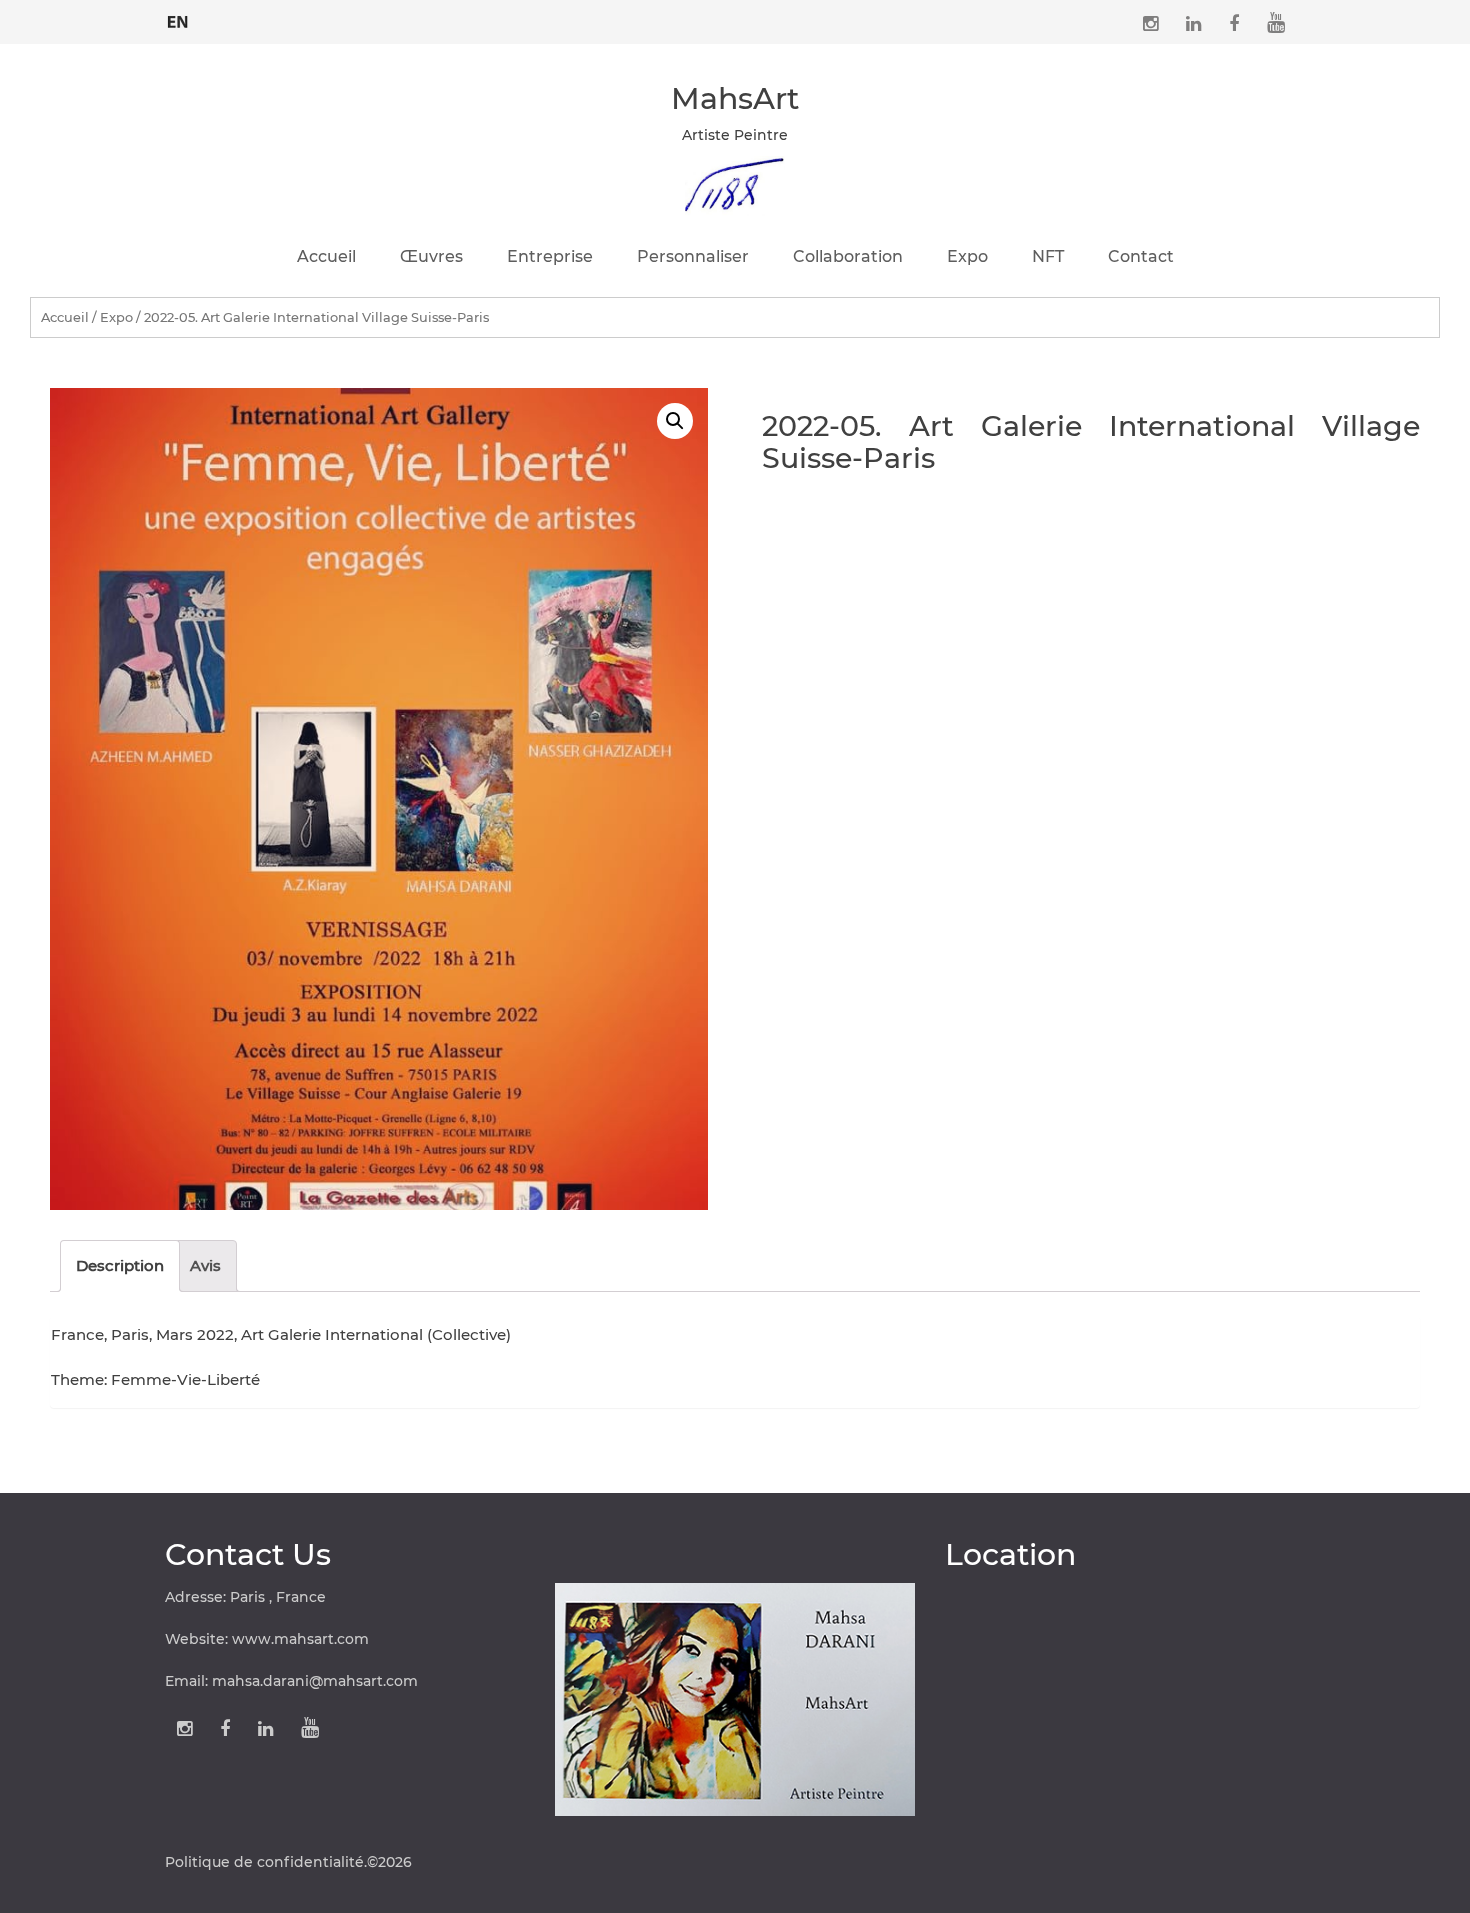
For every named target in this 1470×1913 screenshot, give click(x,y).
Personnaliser (693, 256)
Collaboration (848, 256)
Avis (205, 1265)
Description (120, 1265)
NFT (1048, 256)
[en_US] (177, 20)
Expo (967, 256)
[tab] (120, 1266)
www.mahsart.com (300, 1639)
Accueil (326, 256)
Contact (1141, 256)
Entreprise (550, 256)
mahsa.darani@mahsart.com (315, 1681)
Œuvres (431, 256)
